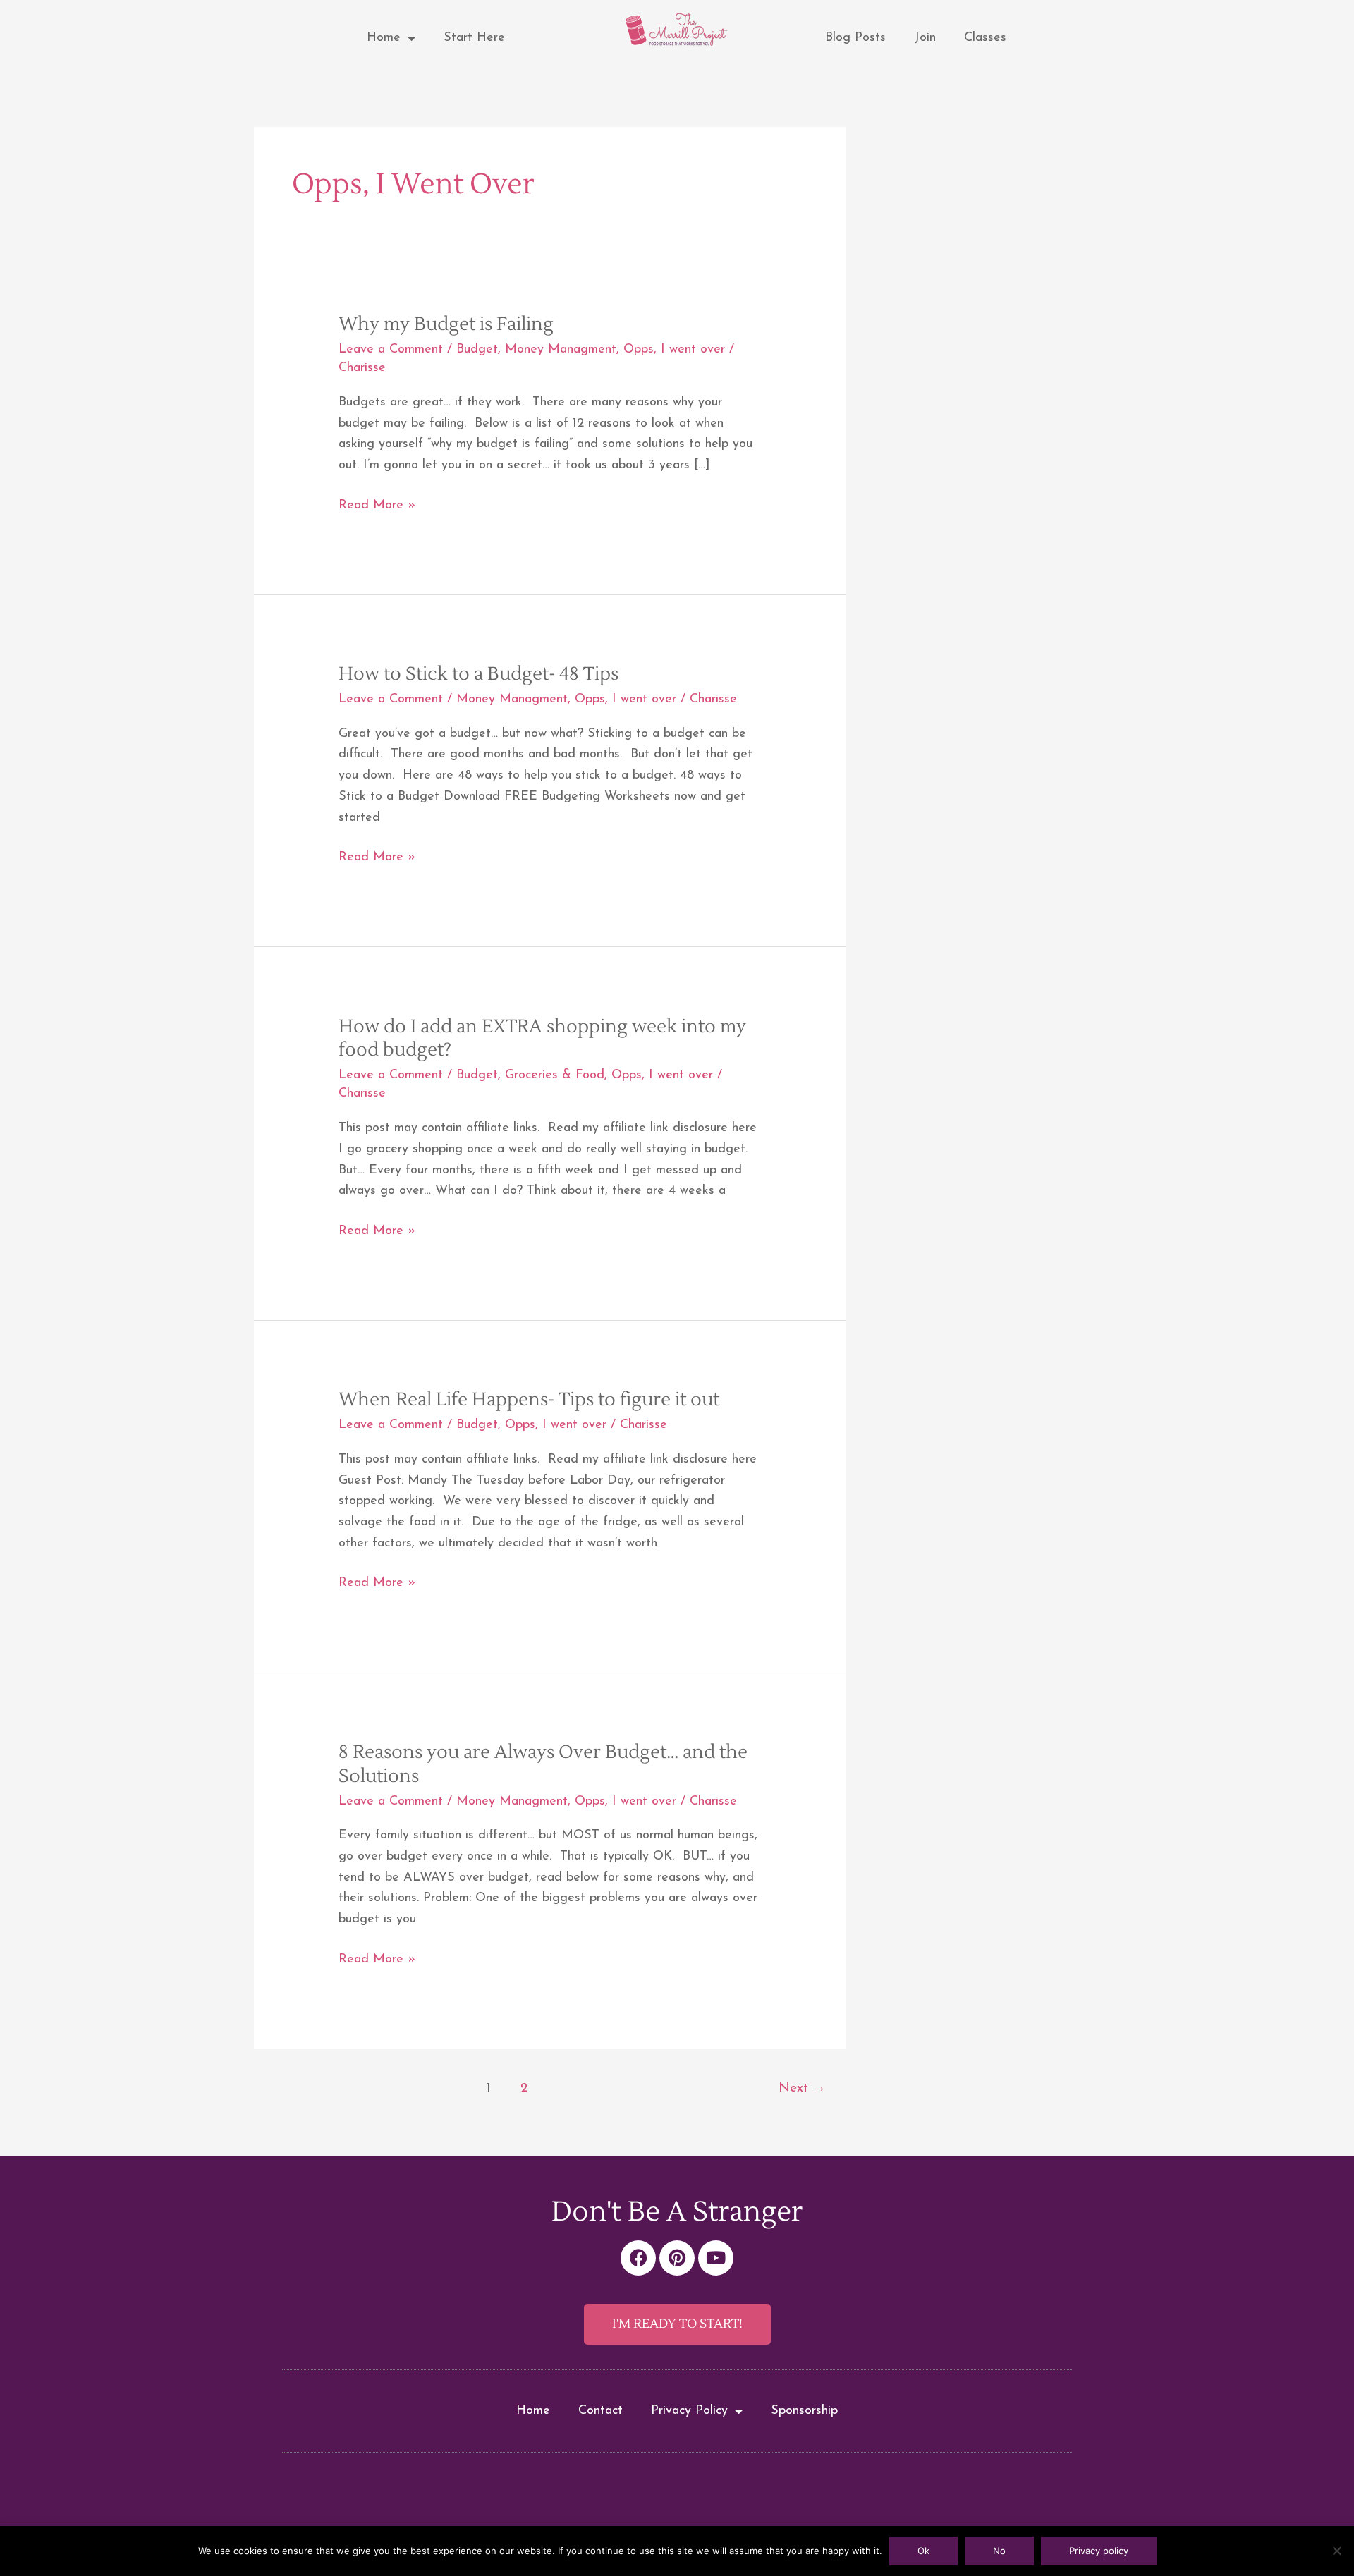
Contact (600, 2411)
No (999, 2551)
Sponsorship (804, 2411)
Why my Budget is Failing (446, 324)
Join (925, 38)
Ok (923, 2551)
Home (384, 38)
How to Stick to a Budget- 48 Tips (478, 674)
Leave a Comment (391, 350)
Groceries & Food (555, 1075)
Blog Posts (855, 38)
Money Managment (561, 350)
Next (802, 2088)
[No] (1336, 2551)
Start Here (474, 38)
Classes (985, 38)
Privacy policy (1099, 2551)
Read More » (377, 504)
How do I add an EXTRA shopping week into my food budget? (542, 1039)
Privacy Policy (689, 2411)
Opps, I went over (674, 350)
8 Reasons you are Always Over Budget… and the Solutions (543, 1764)
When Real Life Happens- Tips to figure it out (529, 1400)
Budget (477, 350)
